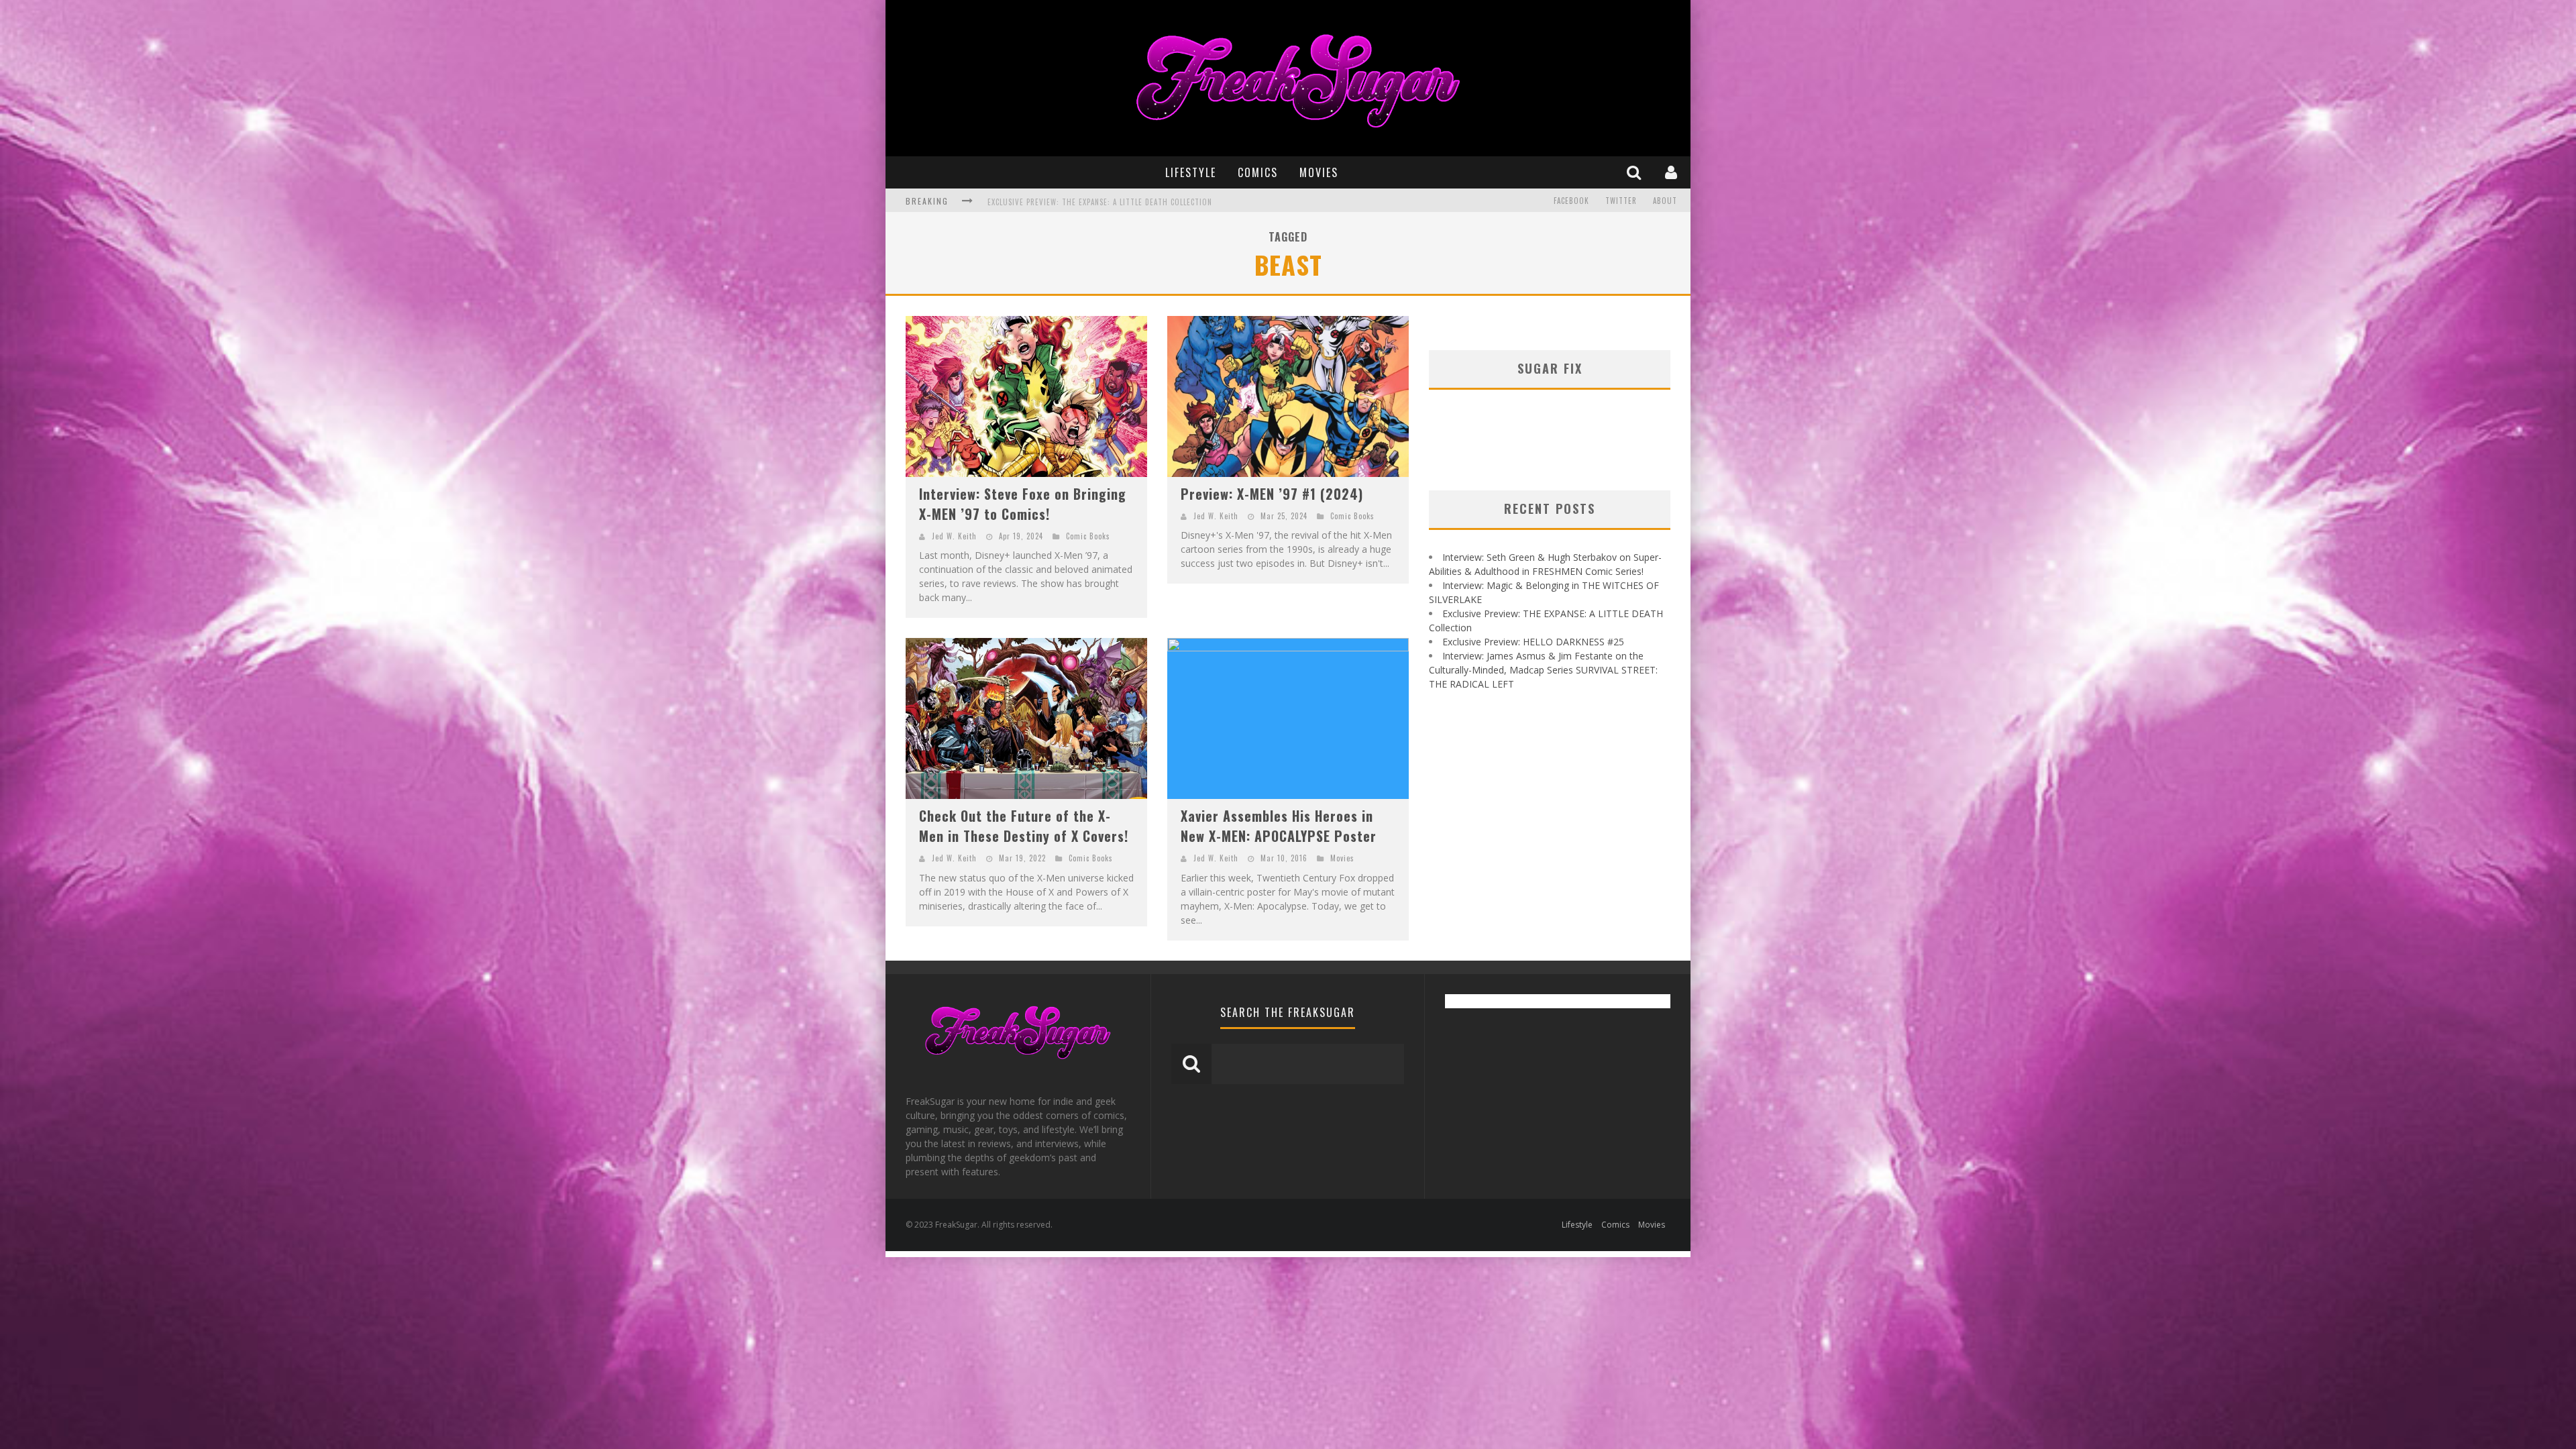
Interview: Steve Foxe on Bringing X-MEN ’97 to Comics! (1023, 504)
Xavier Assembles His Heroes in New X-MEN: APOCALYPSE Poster (1279, 826)
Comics (1258, 172)
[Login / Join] (1673, 172)
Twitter (1621, 201)
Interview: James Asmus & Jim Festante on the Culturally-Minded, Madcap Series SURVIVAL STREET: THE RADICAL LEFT (1209, 202)
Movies (1319, 172)
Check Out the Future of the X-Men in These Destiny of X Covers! (1024, 826)
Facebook (1571, 201)
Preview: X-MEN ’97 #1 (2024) (1272, 494)
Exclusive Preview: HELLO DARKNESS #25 (1533, 642)
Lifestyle (1191, 172)
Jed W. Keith (954, 536)
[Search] (1635, 172)
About (1665, 201)
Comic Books (1088, 536)
